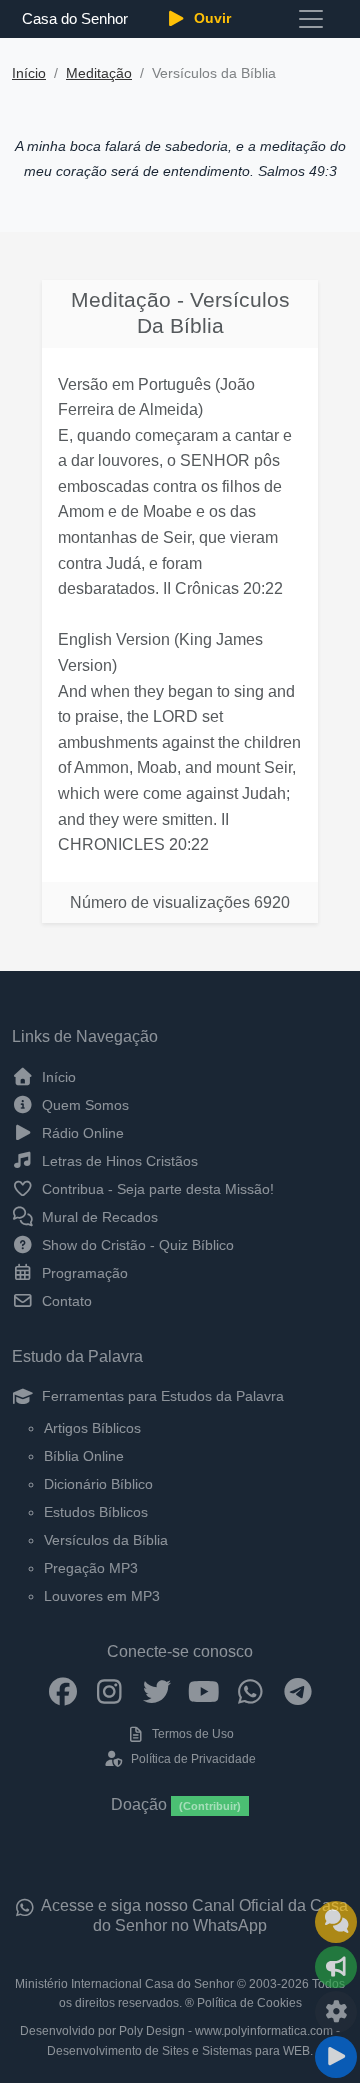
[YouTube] (203, 1691)
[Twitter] (156, 1691)
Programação (83, 1273)
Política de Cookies (249, 2003)
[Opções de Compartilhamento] (336, 1967)
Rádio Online (81, 1133)
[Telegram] (297, 1691)
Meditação (99, 73)
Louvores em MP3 (102, 1596)
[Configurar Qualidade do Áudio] (336, 2012)
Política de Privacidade (191, 1759)
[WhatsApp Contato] (250, 1691)
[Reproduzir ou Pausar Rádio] (336, 2057)
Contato (65, 1301)
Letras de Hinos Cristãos (118, 1161)
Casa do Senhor (74, 18)
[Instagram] (109, 1691)
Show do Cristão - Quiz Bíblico (136, 1245)
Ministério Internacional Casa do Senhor (124, 1984)
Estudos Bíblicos (96, 1512)
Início (29, 73)
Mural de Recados (98, 1217)
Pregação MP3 (91, 1568)
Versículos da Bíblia (106, 1540)
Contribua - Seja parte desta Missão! (156, 1189)
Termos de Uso (191, 1734)
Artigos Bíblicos (92, 1428)
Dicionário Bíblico (98, 1484)
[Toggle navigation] (311, 19)
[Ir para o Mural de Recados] (336, 1922)
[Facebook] (62, 1691)
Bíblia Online (84, 1456)
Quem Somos (83, 1105)
